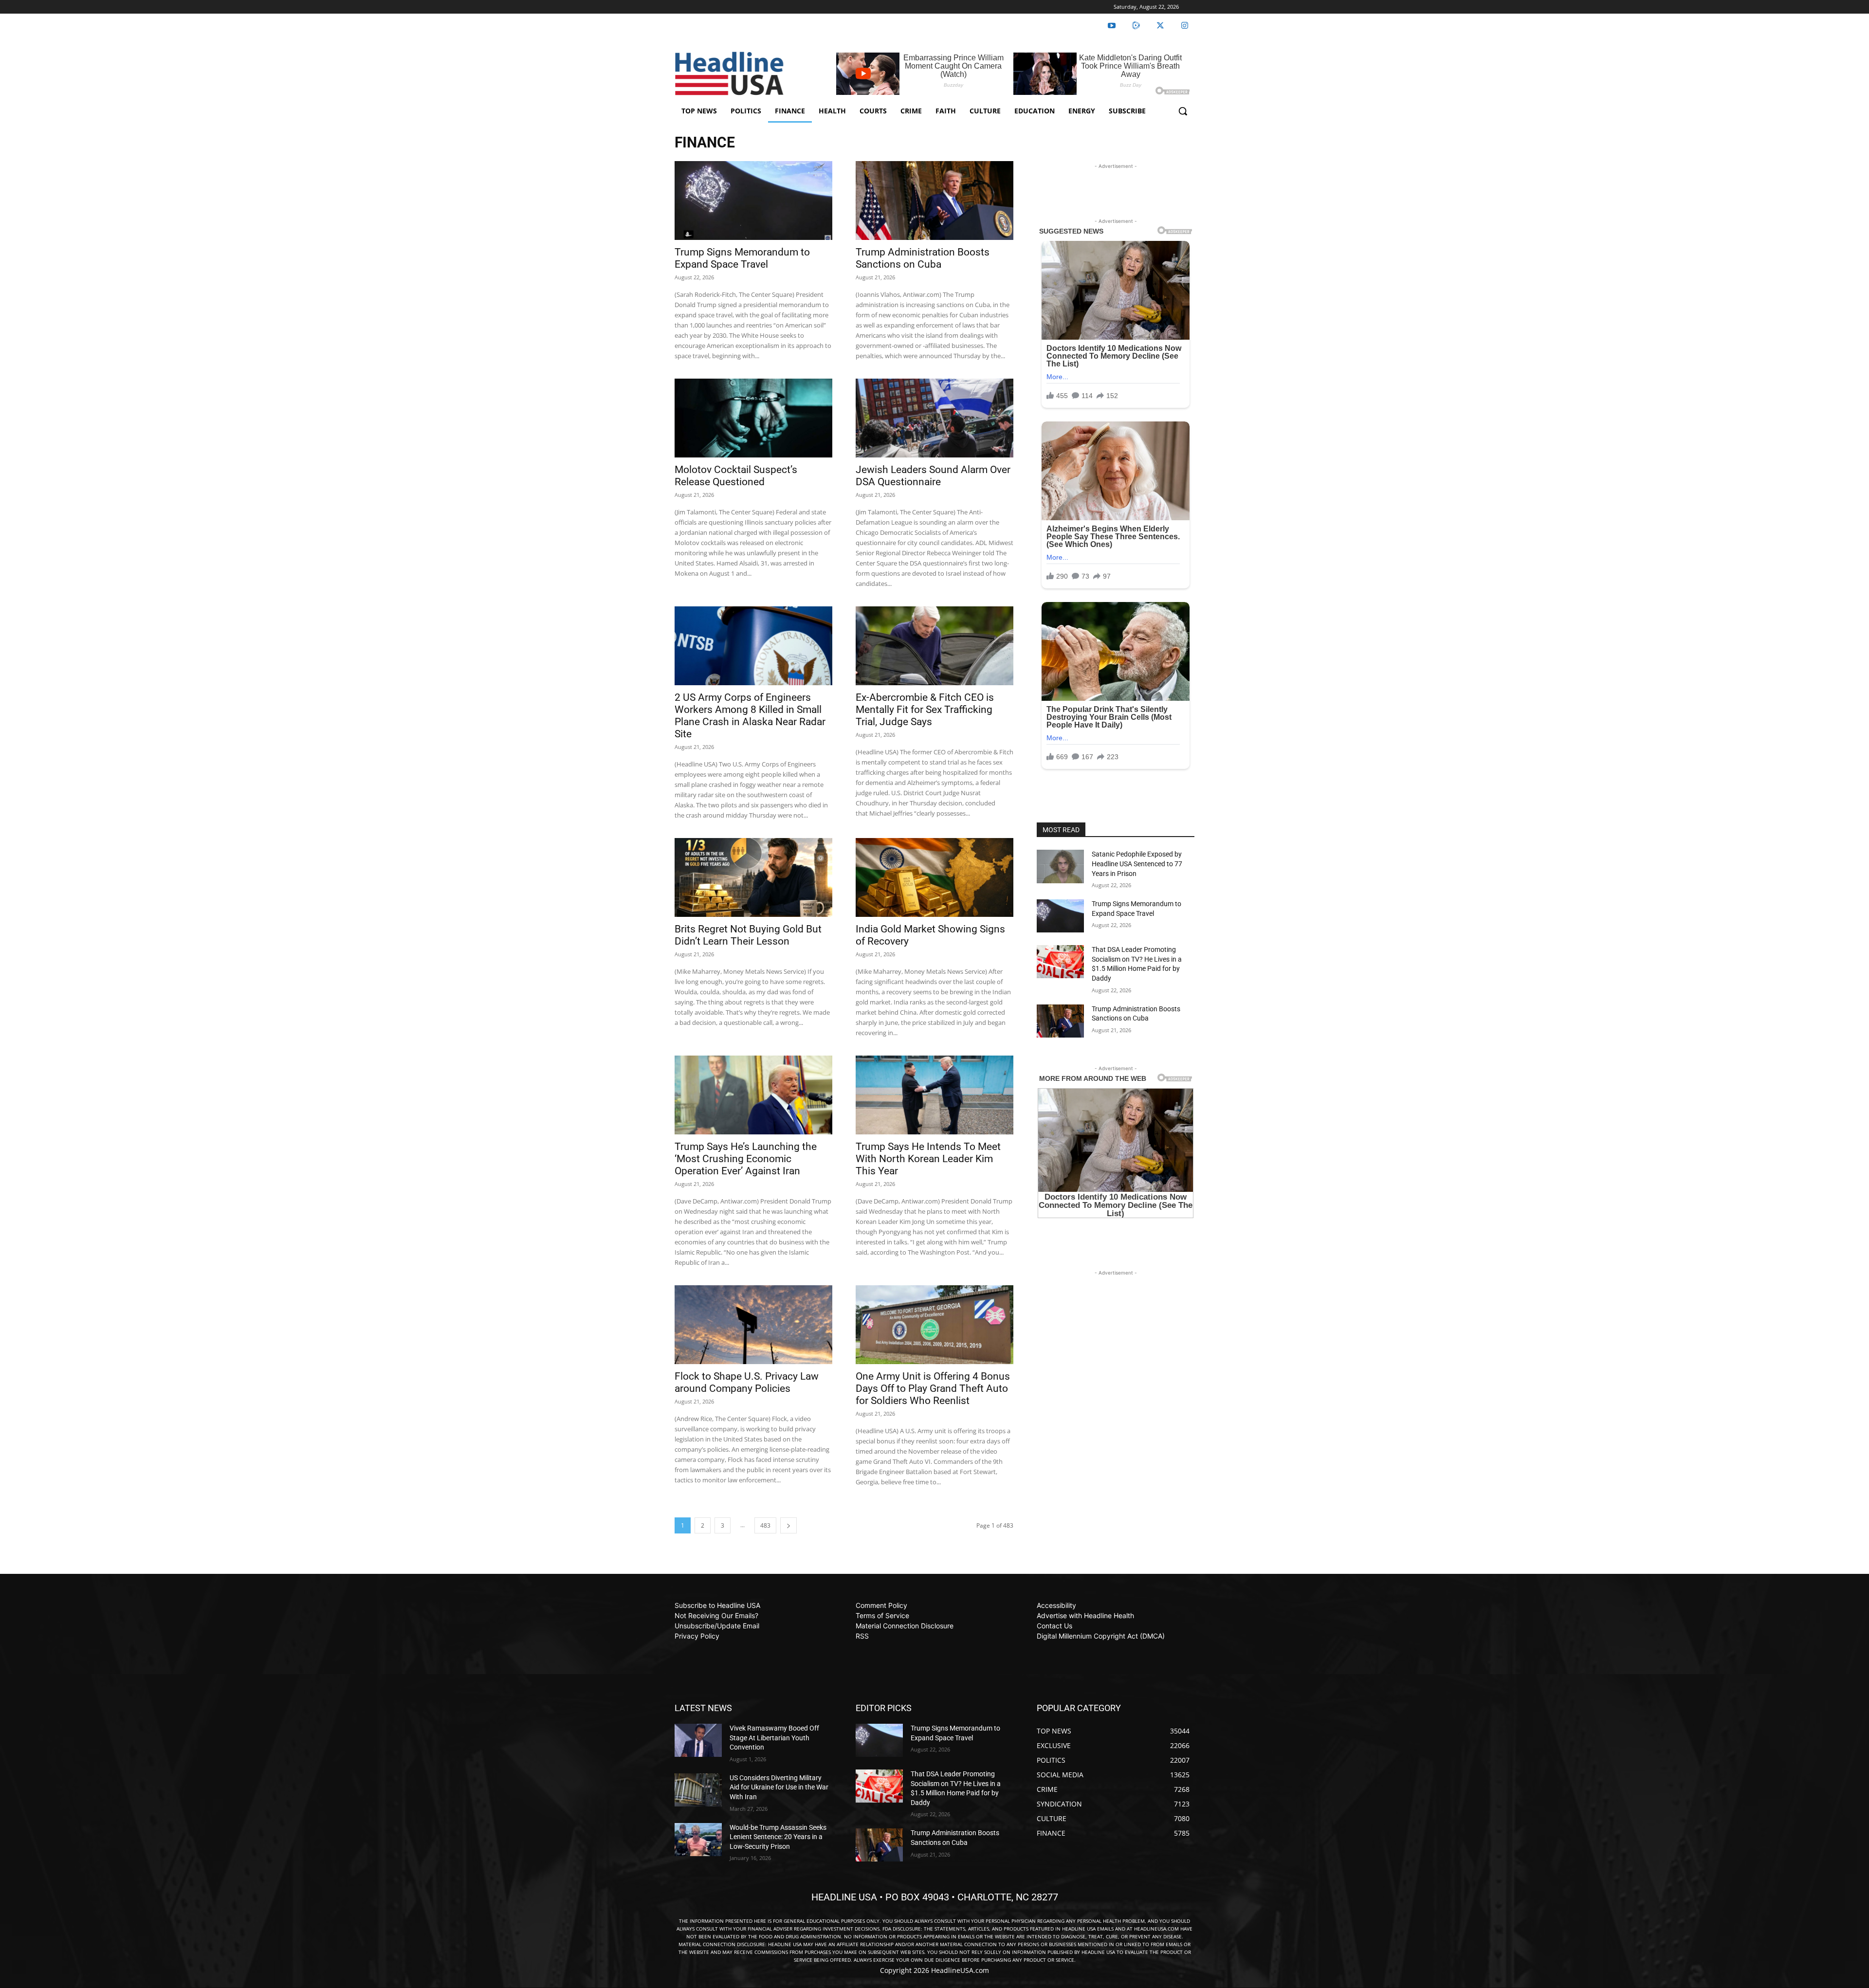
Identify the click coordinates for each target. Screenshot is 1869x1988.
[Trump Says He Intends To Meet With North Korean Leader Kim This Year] (934, 1095)
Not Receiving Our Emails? (716, 1615)
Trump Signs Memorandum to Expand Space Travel (742, 258)
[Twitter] (1160, 26)
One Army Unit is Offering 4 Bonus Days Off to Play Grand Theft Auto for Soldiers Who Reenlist (933, 1388)
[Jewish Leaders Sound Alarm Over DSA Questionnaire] (934, 418)
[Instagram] (1185, 26)
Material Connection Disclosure (905, 1626)
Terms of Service (882, 1615)
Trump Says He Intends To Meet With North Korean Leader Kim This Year (928, 1159)
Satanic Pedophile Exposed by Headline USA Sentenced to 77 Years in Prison (1137, 864)
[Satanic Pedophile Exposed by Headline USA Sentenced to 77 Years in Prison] (1060, 866)
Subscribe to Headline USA (717, 1605)
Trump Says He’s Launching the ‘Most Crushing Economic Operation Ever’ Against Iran (746, 1159)
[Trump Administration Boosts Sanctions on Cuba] (934, 201)
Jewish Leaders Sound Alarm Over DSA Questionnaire (933, 476)
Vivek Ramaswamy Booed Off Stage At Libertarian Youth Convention (774, 1738)
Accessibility (1056, 1605)
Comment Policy (881, 1605)
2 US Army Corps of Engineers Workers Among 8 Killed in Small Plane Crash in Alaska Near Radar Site (750, 716)
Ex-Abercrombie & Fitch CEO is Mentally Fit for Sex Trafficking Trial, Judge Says (925, 710)
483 (765, 1525)
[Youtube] (1112, 26)
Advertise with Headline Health (1085, 1615)
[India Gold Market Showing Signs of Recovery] (934, 877)
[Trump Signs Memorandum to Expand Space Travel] (753, 201)
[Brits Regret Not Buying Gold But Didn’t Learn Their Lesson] (753, 877)
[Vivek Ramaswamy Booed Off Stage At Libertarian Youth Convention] (698, 1740)
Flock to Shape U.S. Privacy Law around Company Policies (747, 1382)
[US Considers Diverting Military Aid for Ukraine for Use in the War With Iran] (698, 1790)
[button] (1183, 111)
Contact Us (1054, 1626)
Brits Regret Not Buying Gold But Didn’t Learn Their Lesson (748, 935)
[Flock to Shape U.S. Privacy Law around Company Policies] (753, 1325)
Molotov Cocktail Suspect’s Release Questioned (736, 476)
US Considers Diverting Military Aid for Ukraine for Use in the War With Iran (779, 1787)
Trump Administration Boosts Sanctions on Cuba (923, 258)
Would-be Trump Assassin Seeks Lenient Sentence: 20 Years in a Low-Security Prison (778, 1837)
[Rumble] (1136, 26)
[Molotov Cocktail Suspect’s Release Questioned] (753, 418)
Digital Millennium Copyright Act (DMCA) (1101, 1636)
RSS (862, 1636)
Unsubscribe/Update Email (717, 1626)
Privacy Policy (697, 1636)
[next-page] (788, 1525)
